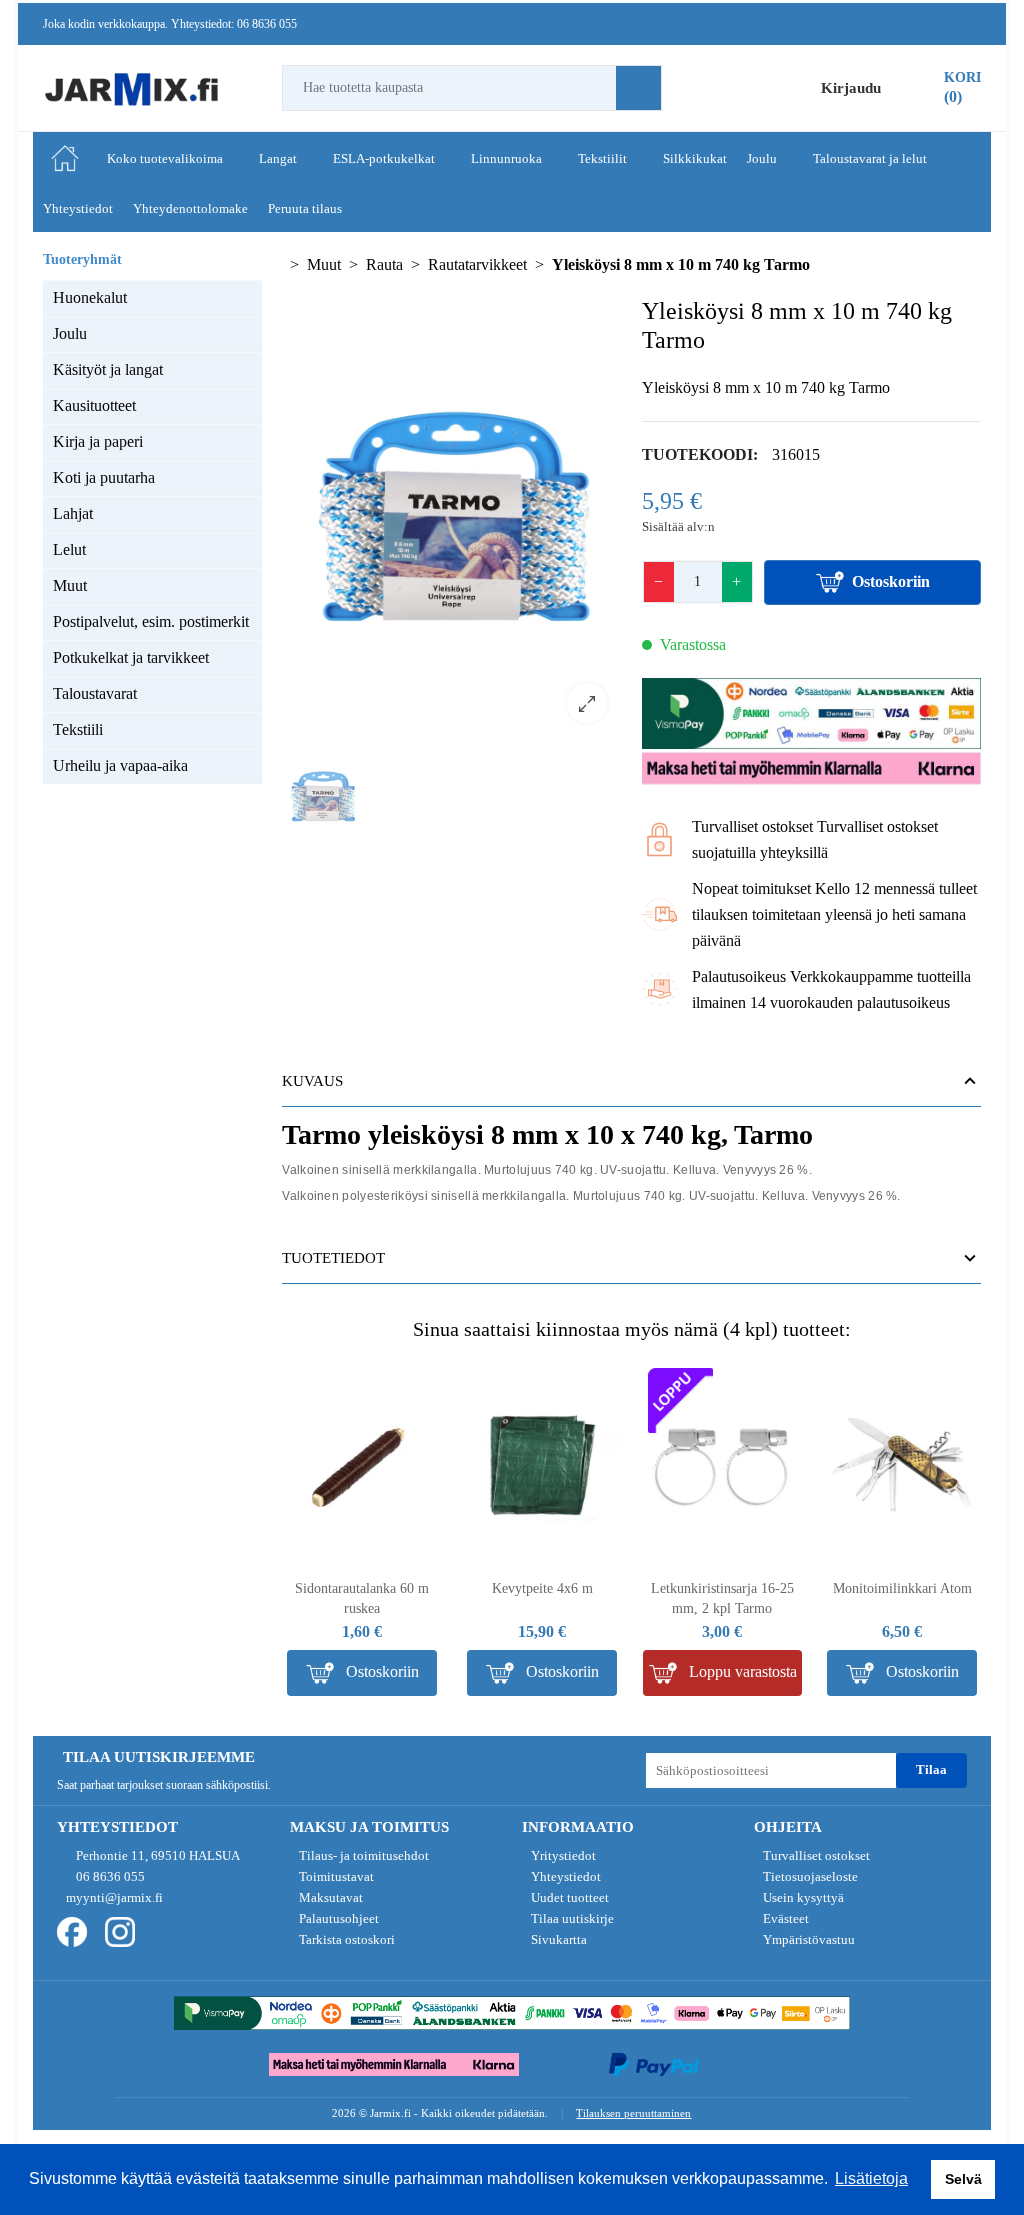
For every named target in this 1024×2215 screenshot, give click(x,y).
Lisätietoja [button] (871, 2178)
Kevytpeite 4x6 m (542, 1588)
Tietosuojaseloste (809, 1876)
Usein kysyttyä (802, 1897)
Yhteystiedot (564, 1876)
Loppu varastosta (741, 1671)
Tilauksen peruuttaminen (633, 2113)
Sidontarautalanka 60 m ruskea (362, 1598)
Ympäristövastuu (807, 1939)
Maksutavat (329, 1897)
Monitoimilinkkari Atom (902, 1588)
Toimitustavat (335, 1876)
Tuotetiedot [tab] (333, 1258)
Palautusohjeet (337, 1918)
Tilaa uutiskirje (571, 1918)
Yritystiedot (562, 1855)
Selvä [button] (963, 2179)
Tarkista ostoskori (345, 1939)
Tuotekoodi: (700, 454)
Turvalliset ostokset (815, 1855)
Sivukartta (557, 1939)
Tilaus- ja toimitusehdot (362, 1855)
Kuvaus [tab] (312, 1081)
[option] (452, 517)
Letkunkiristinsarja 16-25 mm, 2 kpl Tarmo (722, 1598)
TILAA (931, 1769)
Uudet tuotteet (568, 1897)
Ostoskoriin (891, 581)
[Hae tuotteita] (638, 88)
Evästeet (784, 1918)
